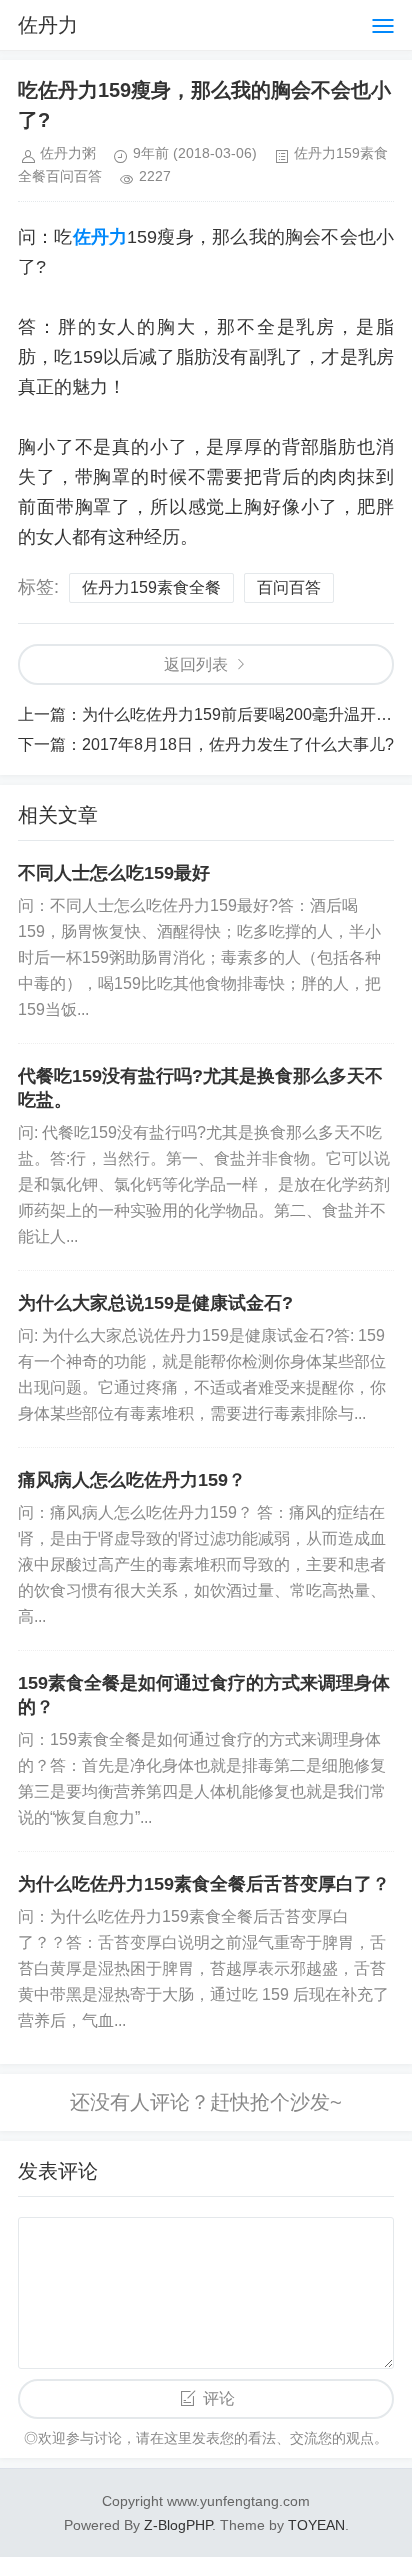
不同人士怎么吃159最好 (114, 873)
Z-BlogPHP (178, 2525)
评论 (219, 2398)
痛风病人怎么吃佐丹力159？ (132, 1480)
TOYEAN (316, 2525)
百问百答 (289, 587)
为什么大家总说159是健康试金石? (155, 1303)
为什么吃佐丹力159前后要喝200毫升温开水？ (245, 714)
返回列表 (196, 664)
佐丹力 (48, 25)
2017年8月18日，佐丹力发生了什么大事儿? (238, 744)
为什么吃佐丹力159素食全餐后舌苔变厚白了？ (204, 1884)
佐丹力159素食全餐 (151, 587)
